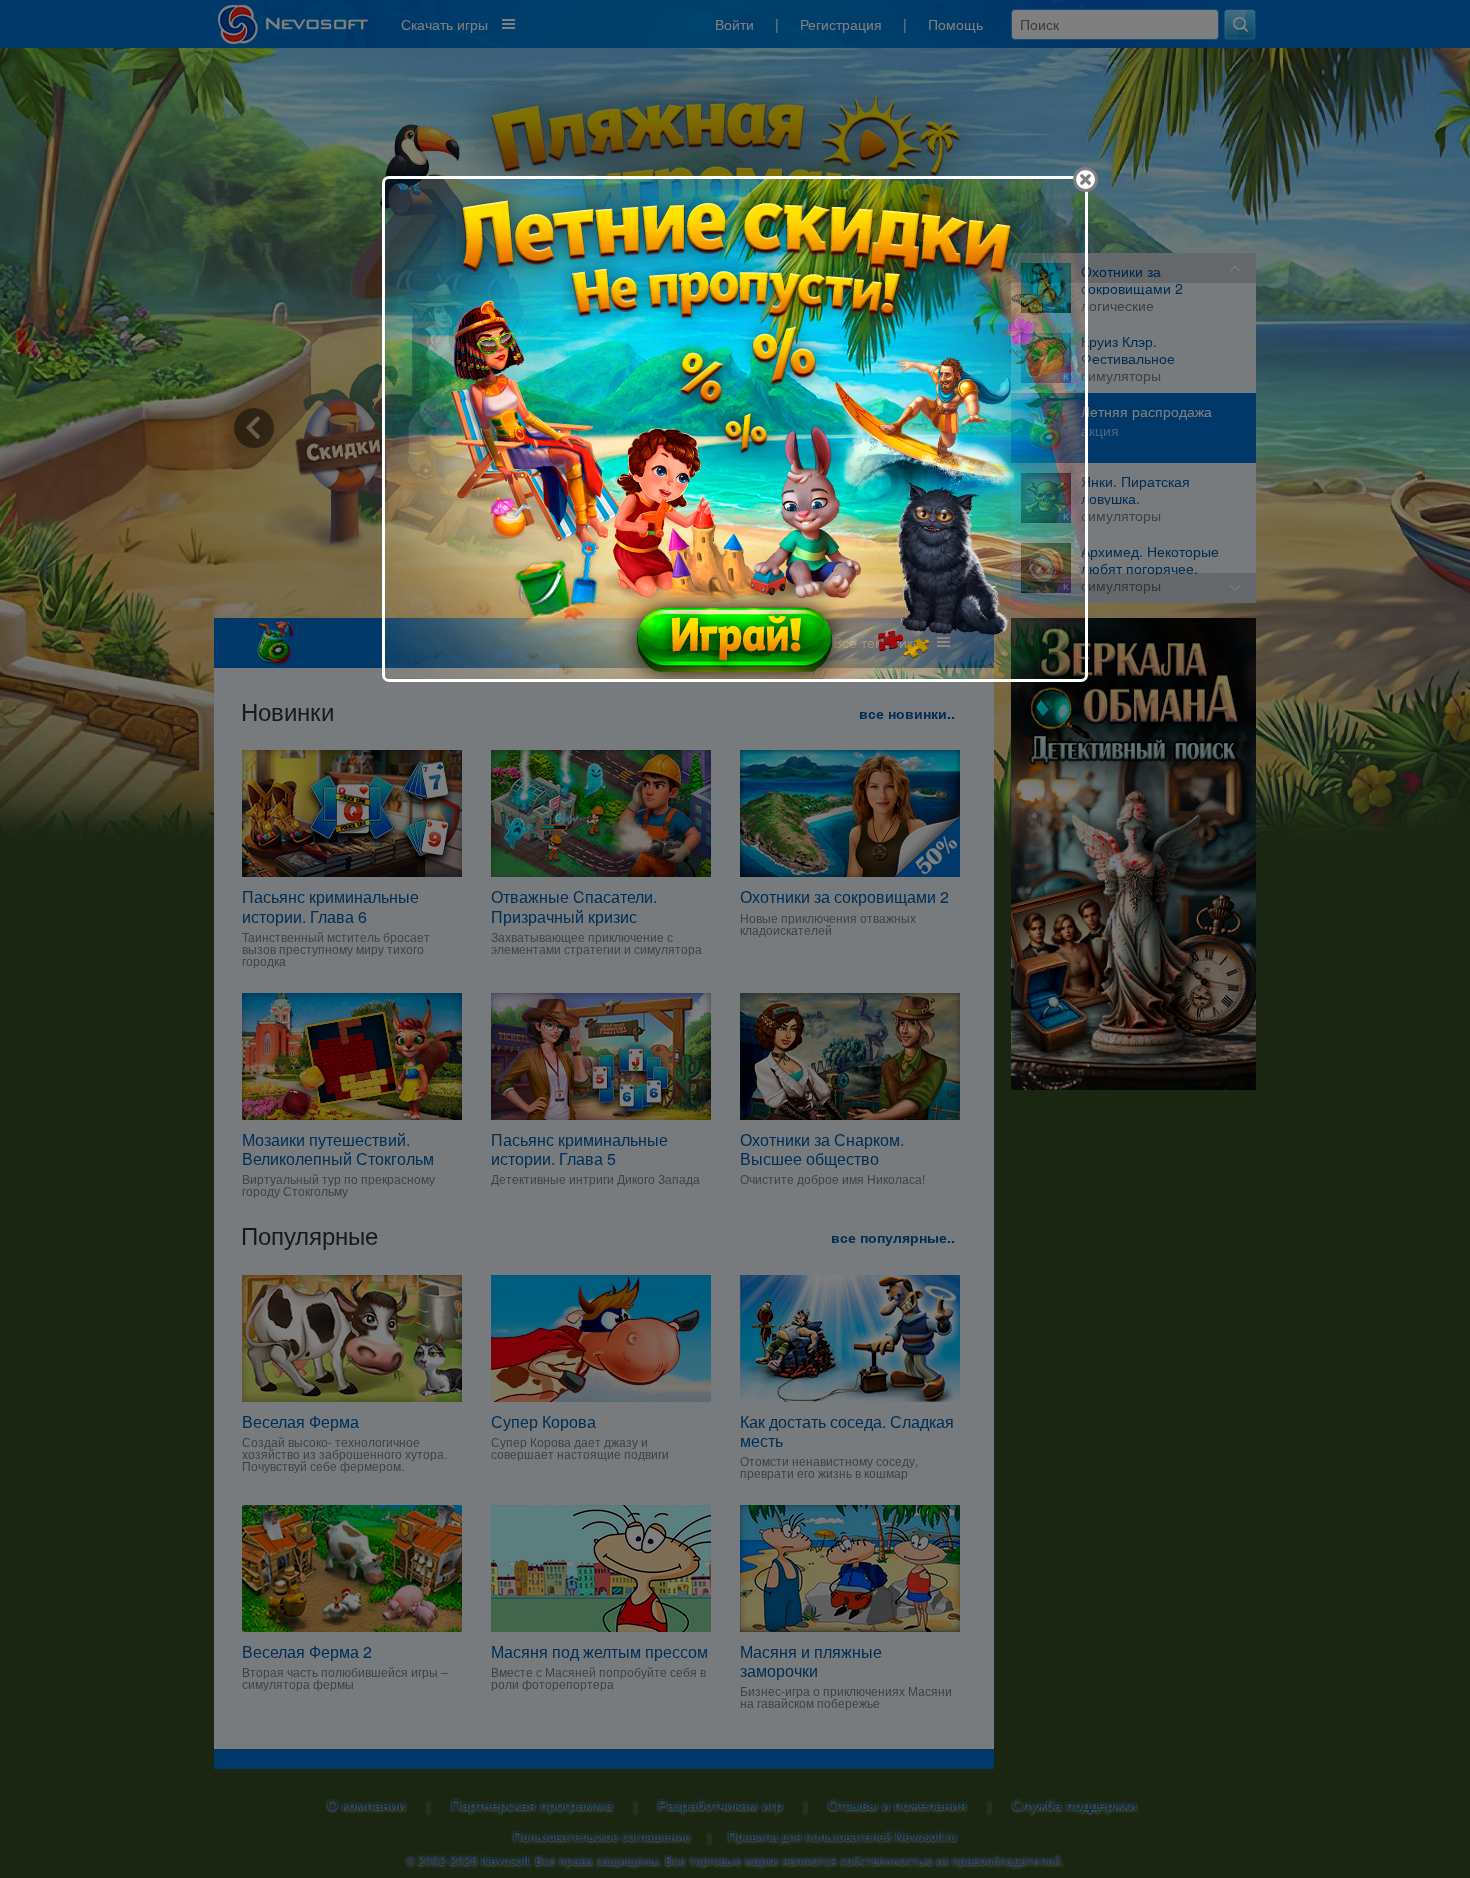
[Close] (1085, 179)
